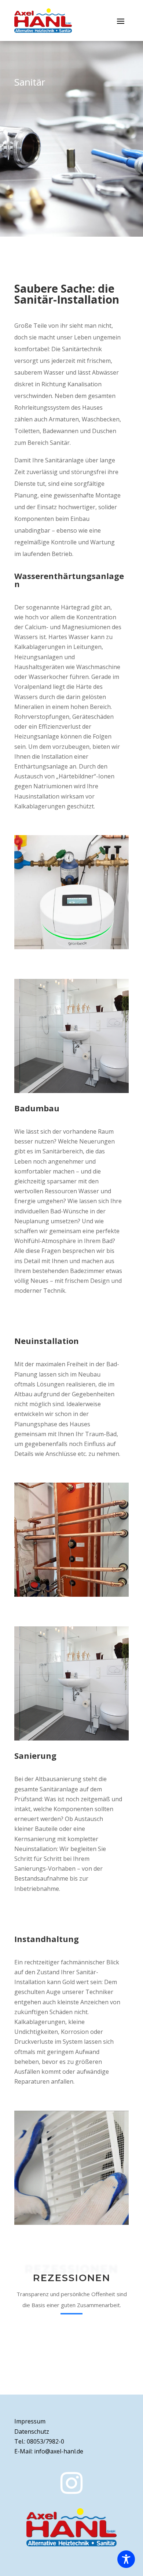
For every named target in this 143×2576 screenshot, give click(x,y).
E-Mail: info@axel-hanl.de (49, 2451)
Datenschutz (32, 2432)
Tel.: (39, 2441)
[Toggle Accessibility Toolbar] (126, 2559)
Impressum (30, 2421)
